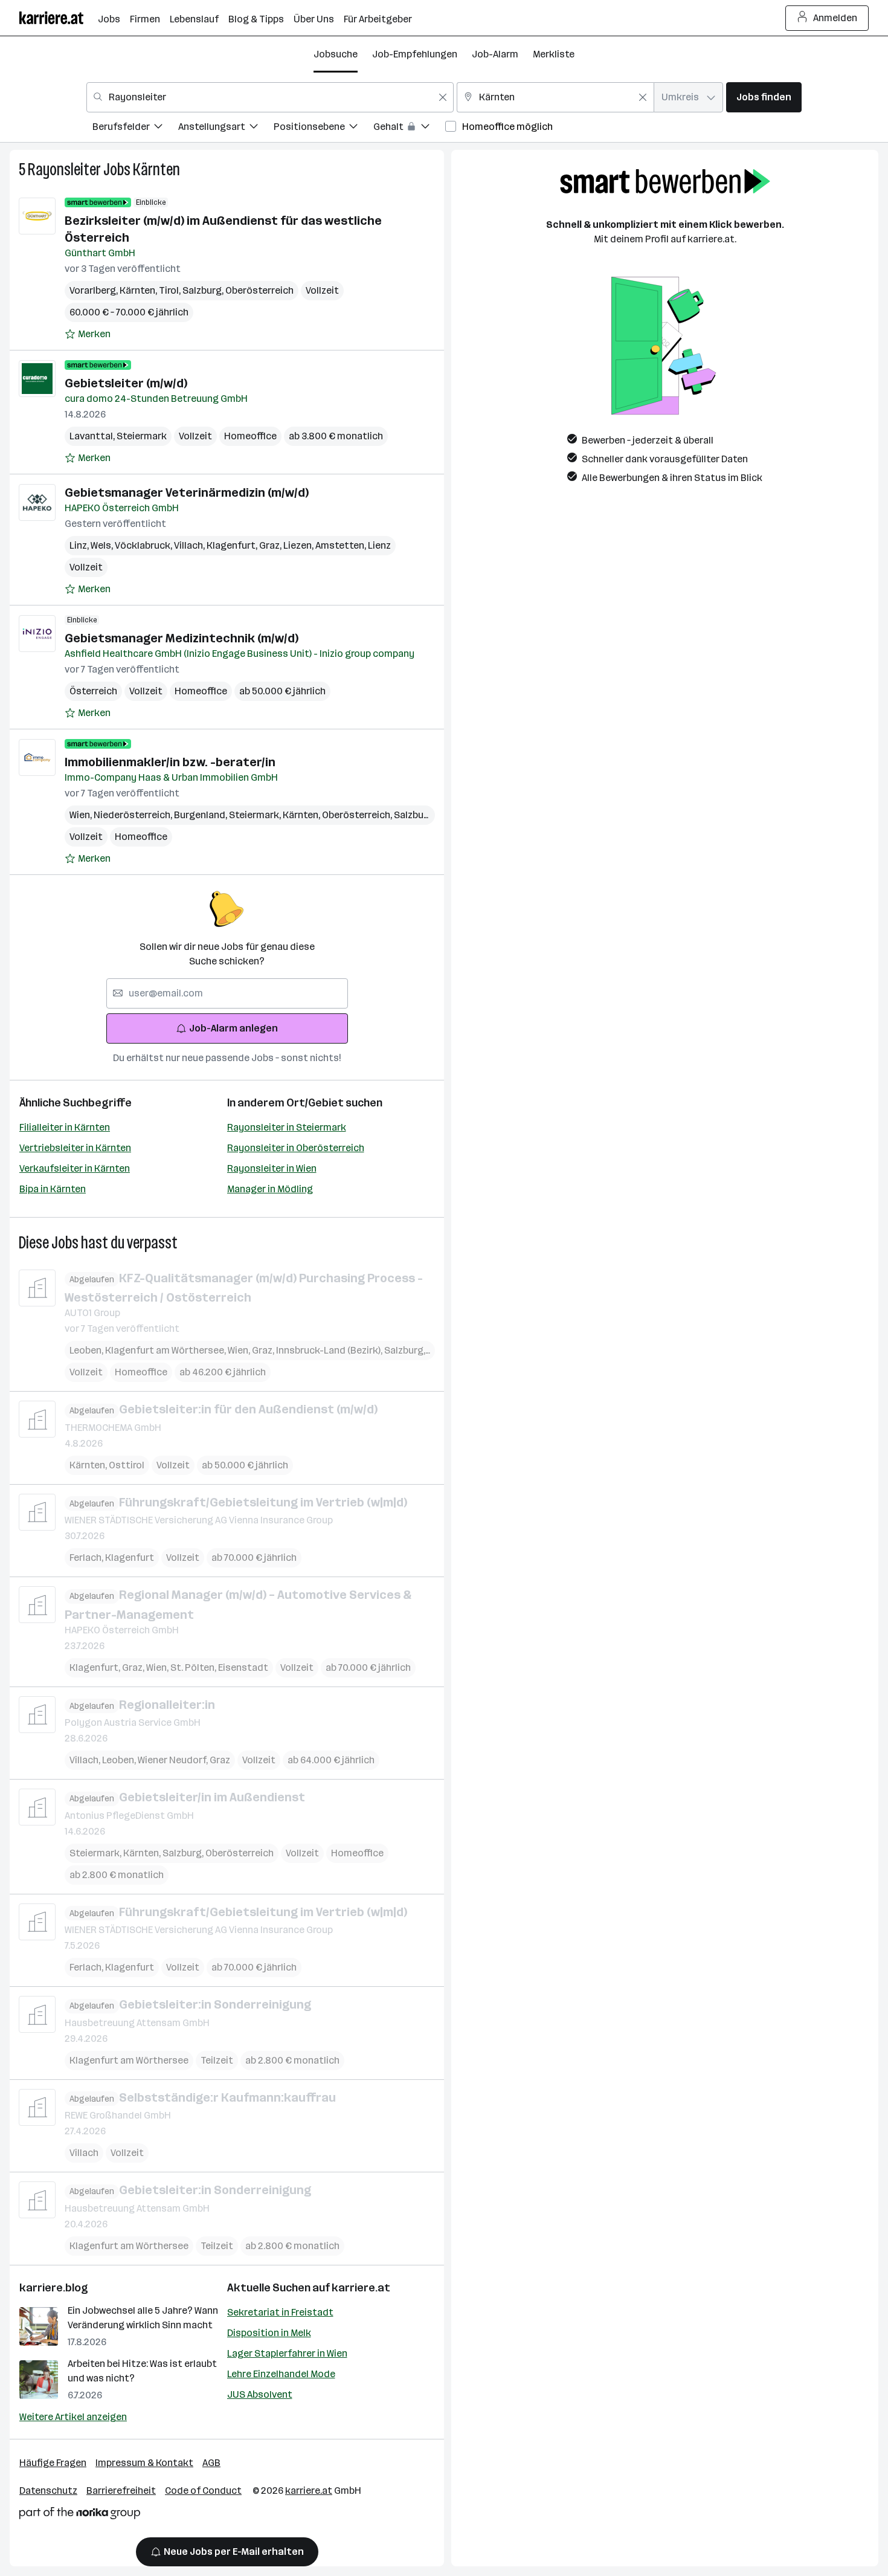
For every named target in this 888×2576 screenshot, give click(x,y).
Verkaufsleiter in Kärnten (75, 1168)
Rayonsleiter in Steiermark (287, 1127)
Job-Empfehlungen (415, 54)
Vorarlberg (95, 290)
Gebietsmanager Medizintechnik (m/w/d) (182, 638)
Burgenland (201, 815)
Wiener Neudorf (174, 1760)
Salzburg (204, 290)
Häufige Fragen (53, 2463)
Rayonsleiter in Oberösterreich (296, 1148)
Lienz (379, 545)
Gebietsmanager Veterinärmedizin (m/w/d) (187, 492)
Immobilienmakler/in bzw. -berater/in (170, 762)
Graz (271, 545)
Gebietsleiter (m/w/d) (126, 383)
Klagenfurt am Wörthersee (166, 1350)
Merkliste (554, 54)
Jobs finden (764, 97)
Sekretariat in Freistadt (280, 2312)
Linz (80, 545)
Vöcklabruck (144, 545)
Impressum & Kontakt (144, 2463)
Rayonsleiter (64, 169)
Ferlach (87, 1558)
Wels (103, 545)
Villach (190, 545)
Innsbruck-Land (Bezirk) (330, 1350)
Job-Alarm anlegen (233, 1028)
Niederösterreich (134, 815)
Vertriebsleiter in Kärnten (75, 1148)
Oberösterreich (259, 290)
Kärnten (156, 169)
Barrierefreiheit (121, 2490)
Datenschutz (48, 2490)
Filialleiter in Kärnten (65, 1127)
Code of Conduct (203, 2490)
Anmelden (835, 18)
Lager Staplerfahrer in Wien (287, 2353)
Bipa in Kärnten (53, 1189)
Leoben (87, 1350)
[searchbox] (227, 993)
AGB (211, 2463)
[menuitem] (135, 128)
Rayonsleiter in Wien (272, 1168)
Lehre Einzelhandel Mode (281, 2374)
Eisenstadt (243, 1667)
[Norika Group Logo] (80, 2515)
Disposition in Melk (269, 2333)
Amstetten (342, 545)
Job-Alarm (495, 54)
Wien (82, 815)
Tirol (171, 290)
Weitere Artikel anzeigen (73, 2417)
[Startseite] (59, 18)
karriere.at (361, 2288)
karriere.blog (54, 2288)
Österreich (93, 691)
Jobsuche (336, 54)
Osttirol (127, 1465)
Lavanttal (93, 436)
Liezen (299, 545)
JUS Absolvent (260, 2394)
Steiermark (142, 436)
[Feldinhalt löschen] (443, 97)
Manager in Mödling (270, 1189)
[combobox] (270, 97)
